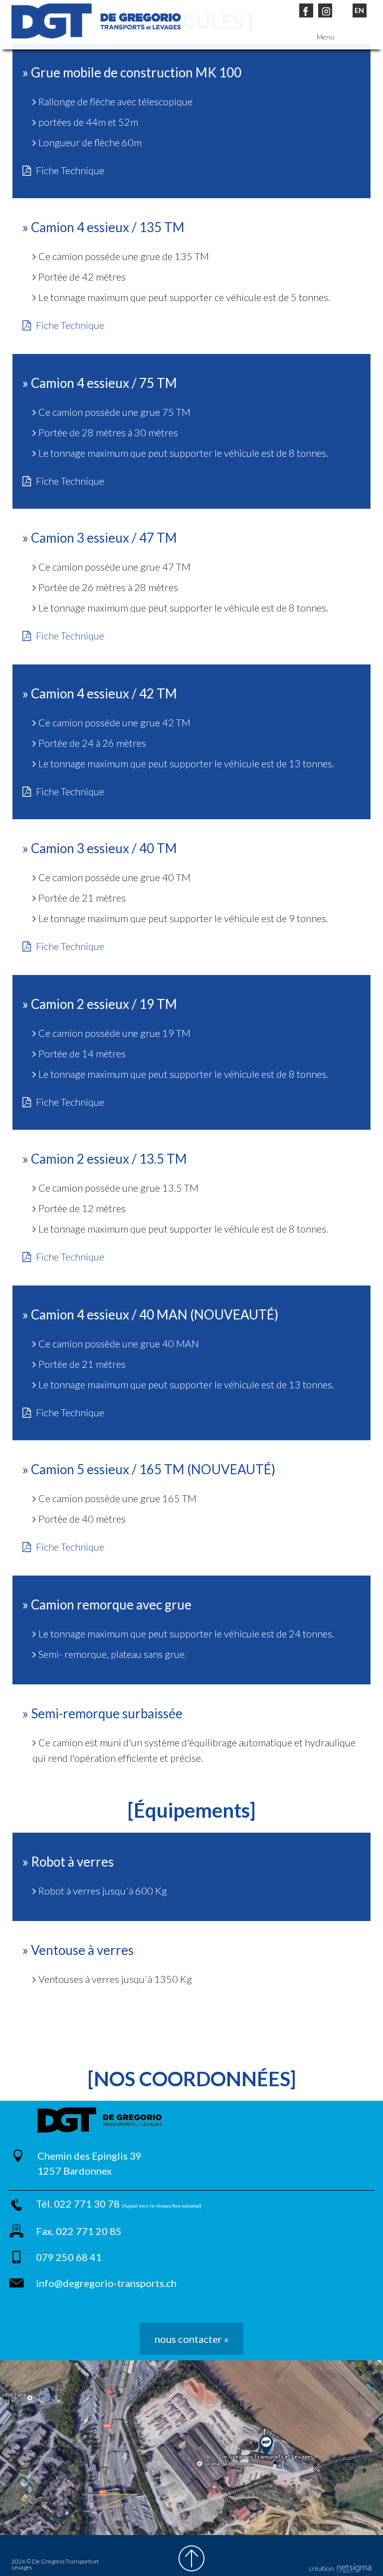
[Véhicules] (96, 21)
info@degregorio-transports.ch (106, 2283)
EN (359, 10)
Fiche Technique (70, 170)
